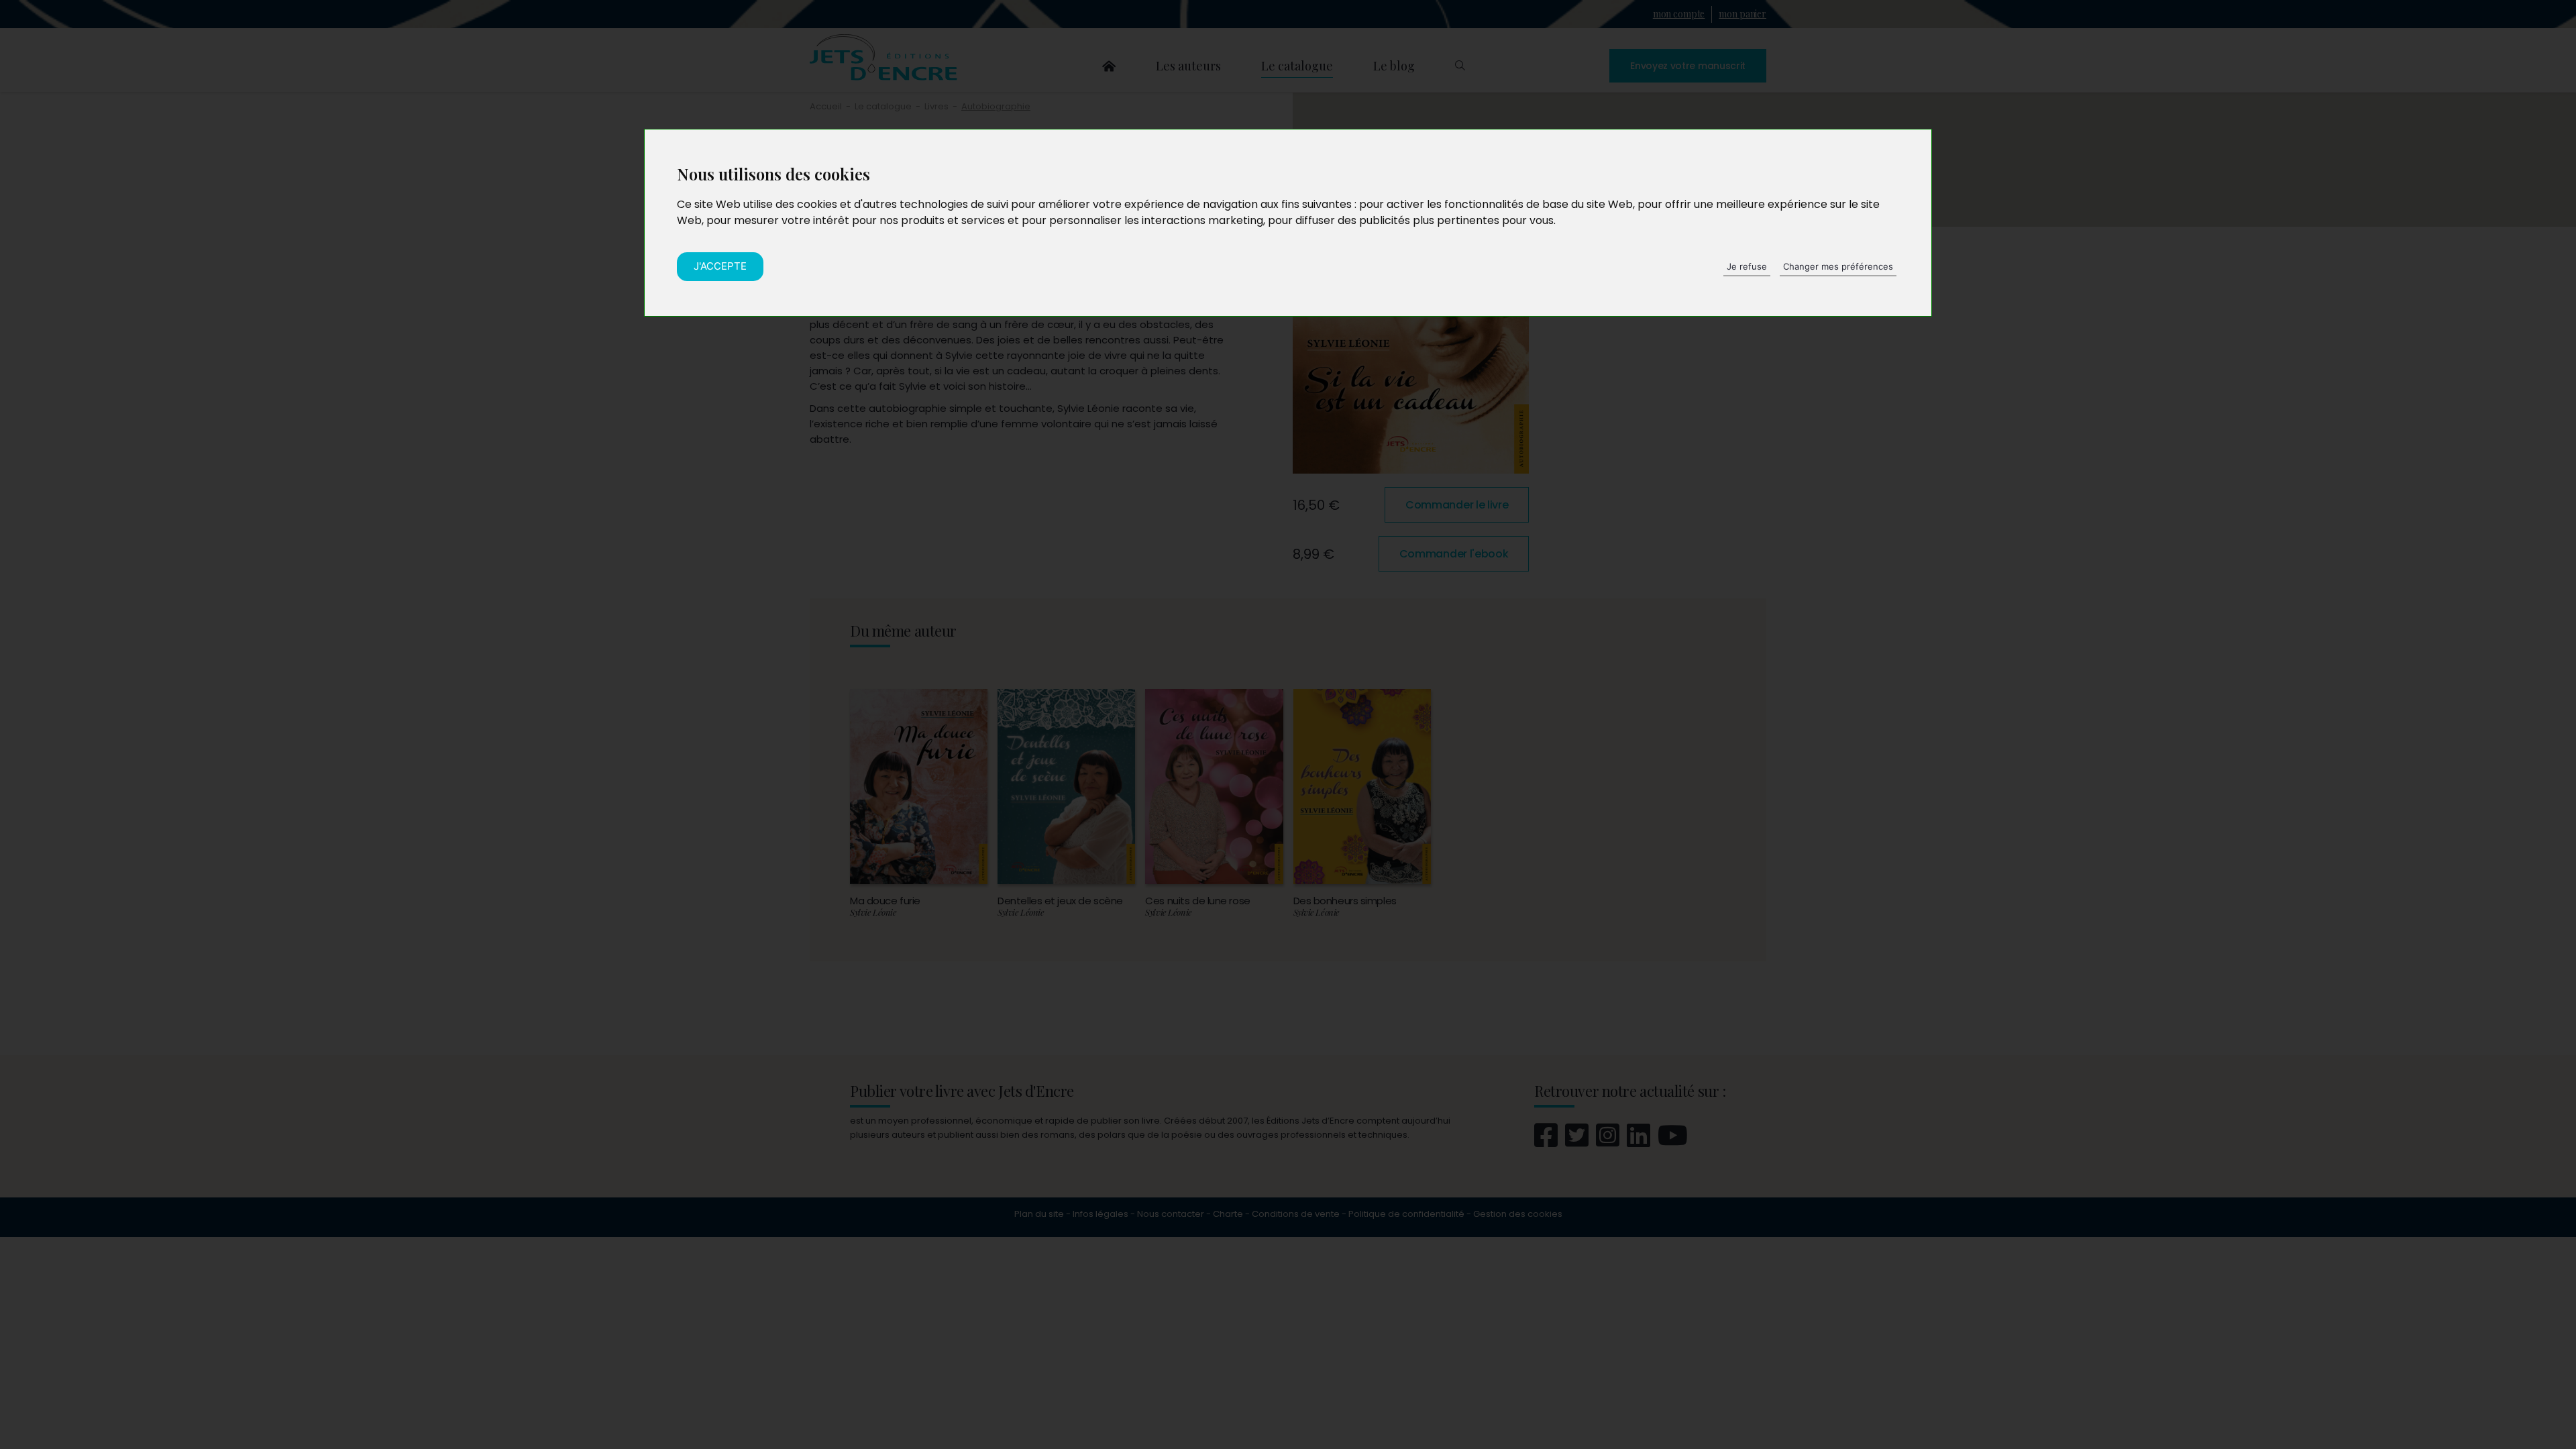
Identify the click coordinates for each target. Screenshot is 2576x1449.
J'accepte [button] (720, 266)
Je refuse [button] (1747, 266)
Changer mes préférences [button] (1838, 266)
